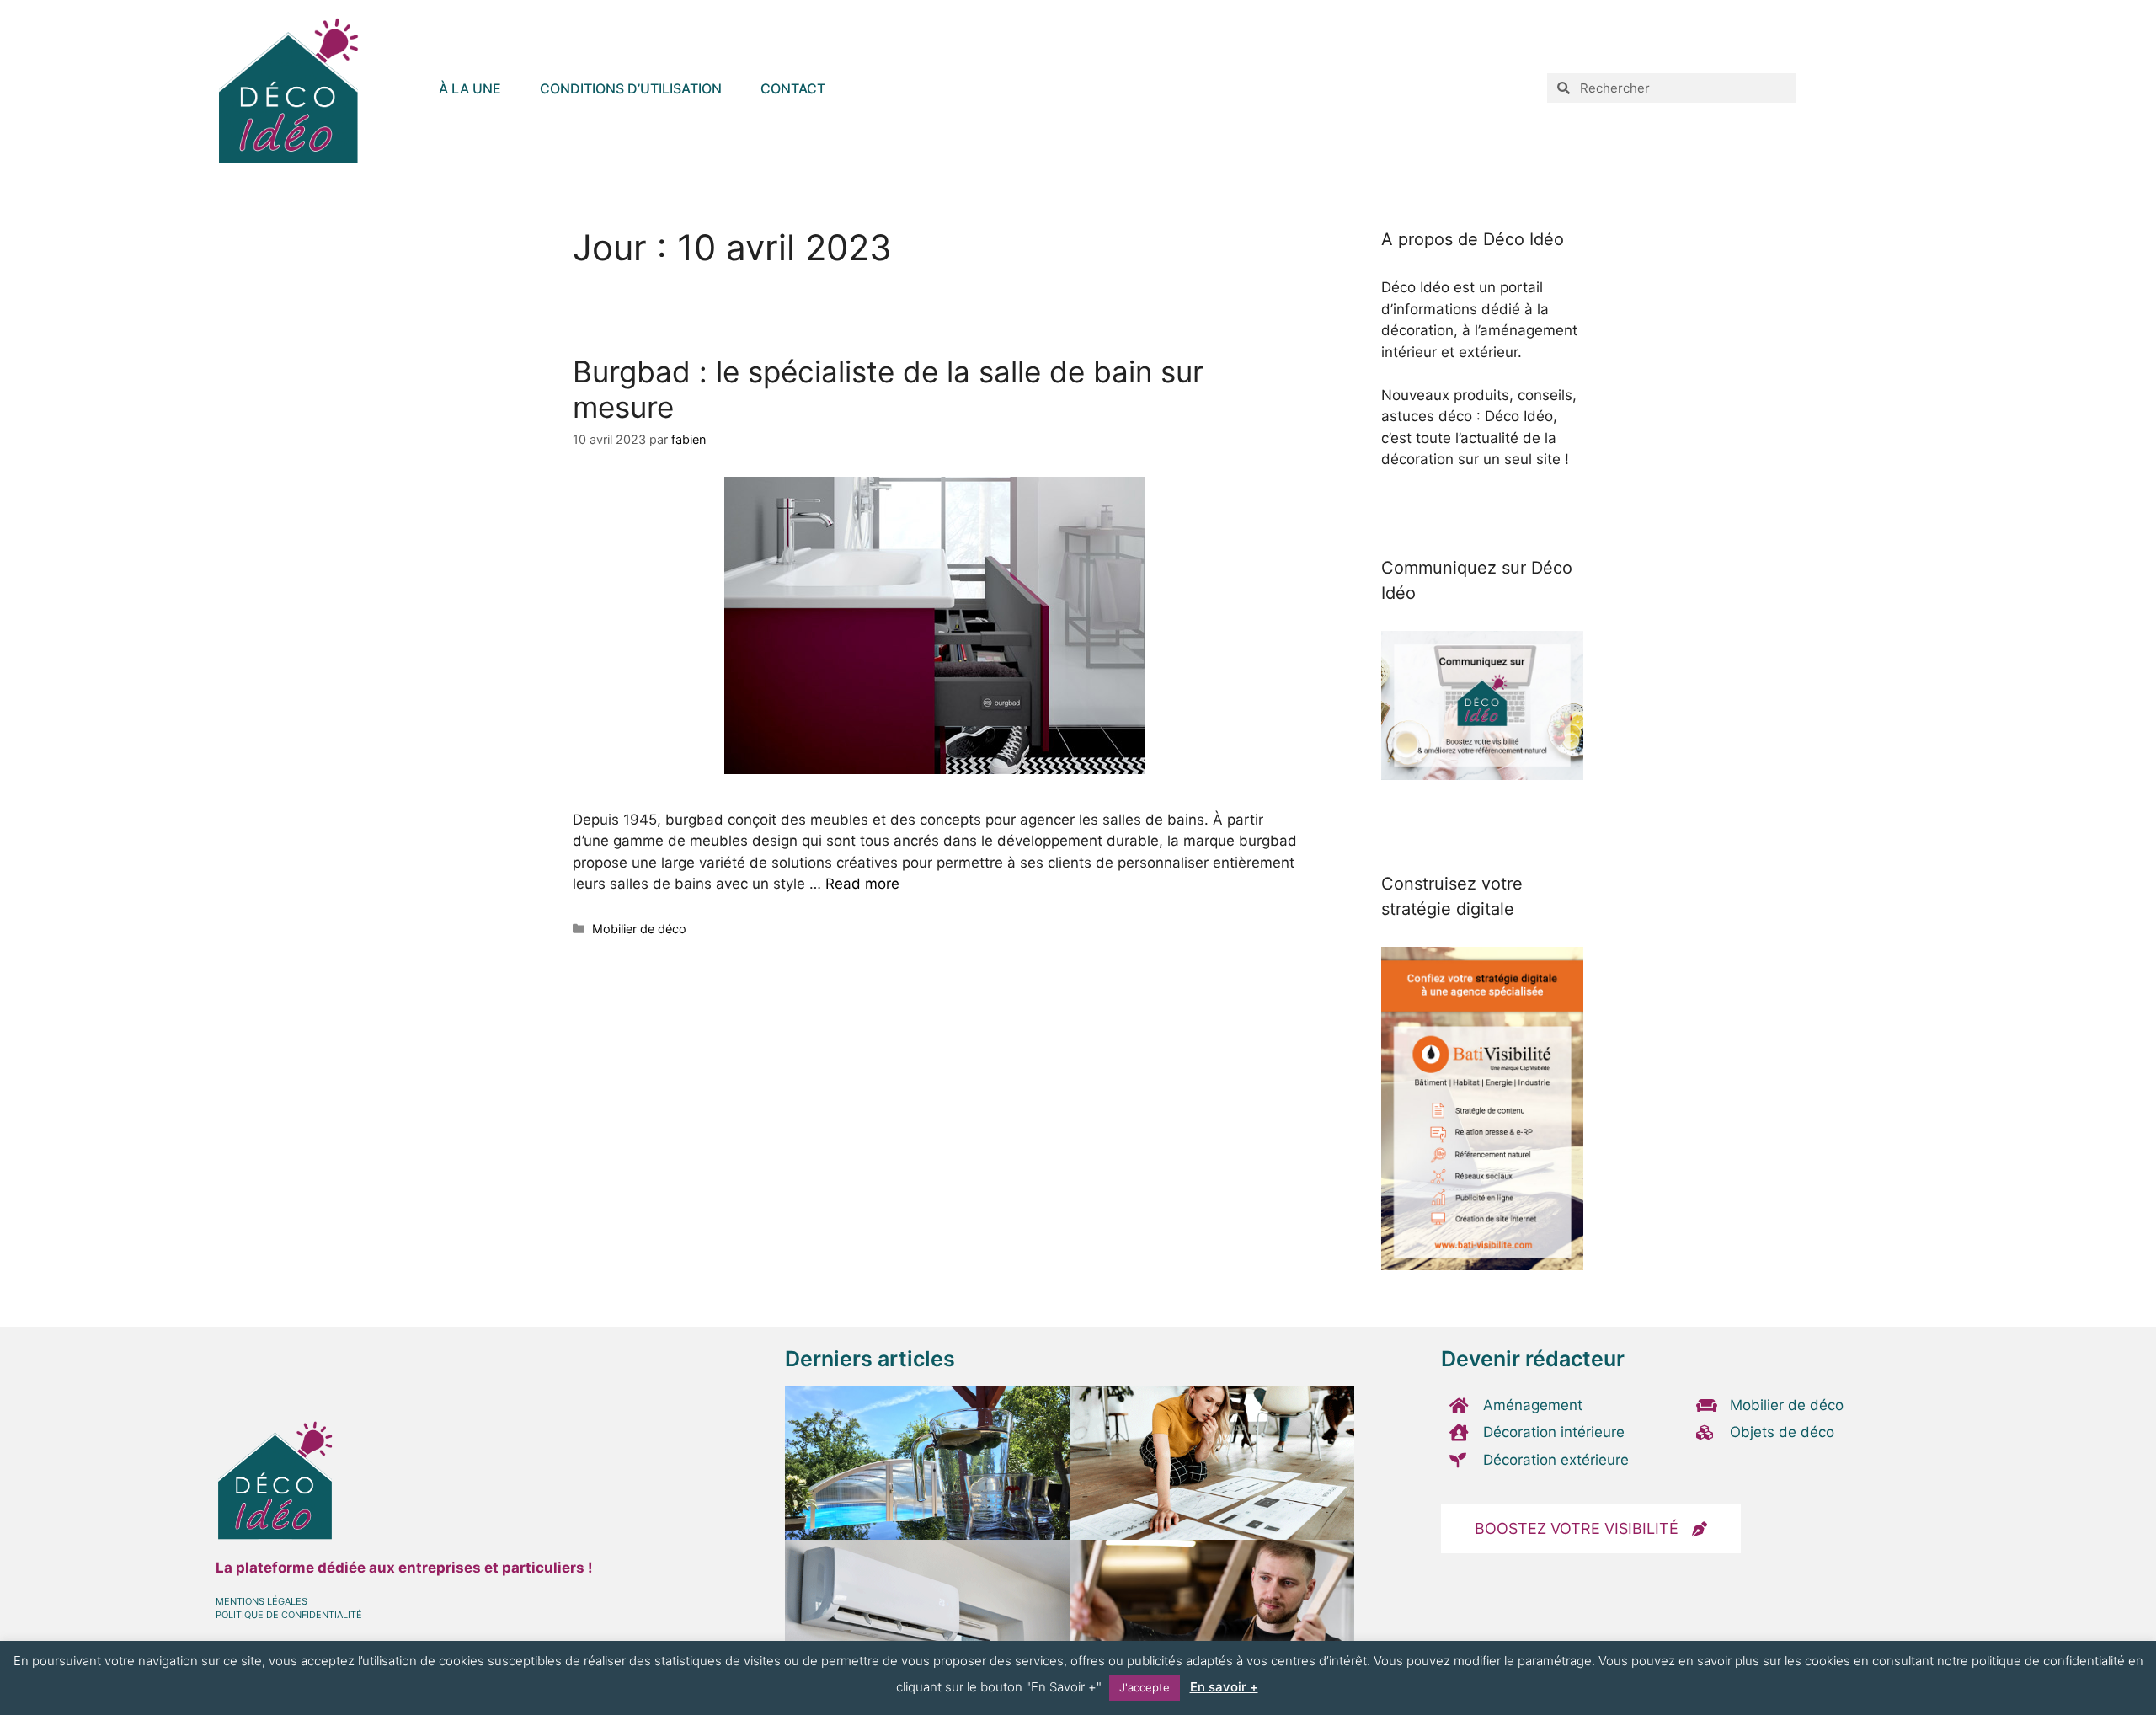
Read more (862, 884)
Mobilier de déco (639, 929)
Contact (793, 88)
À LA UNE (470, 88)
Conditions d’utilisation (631, 88)
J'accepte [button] (1145, 1687)
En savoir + (1224, 1687)
